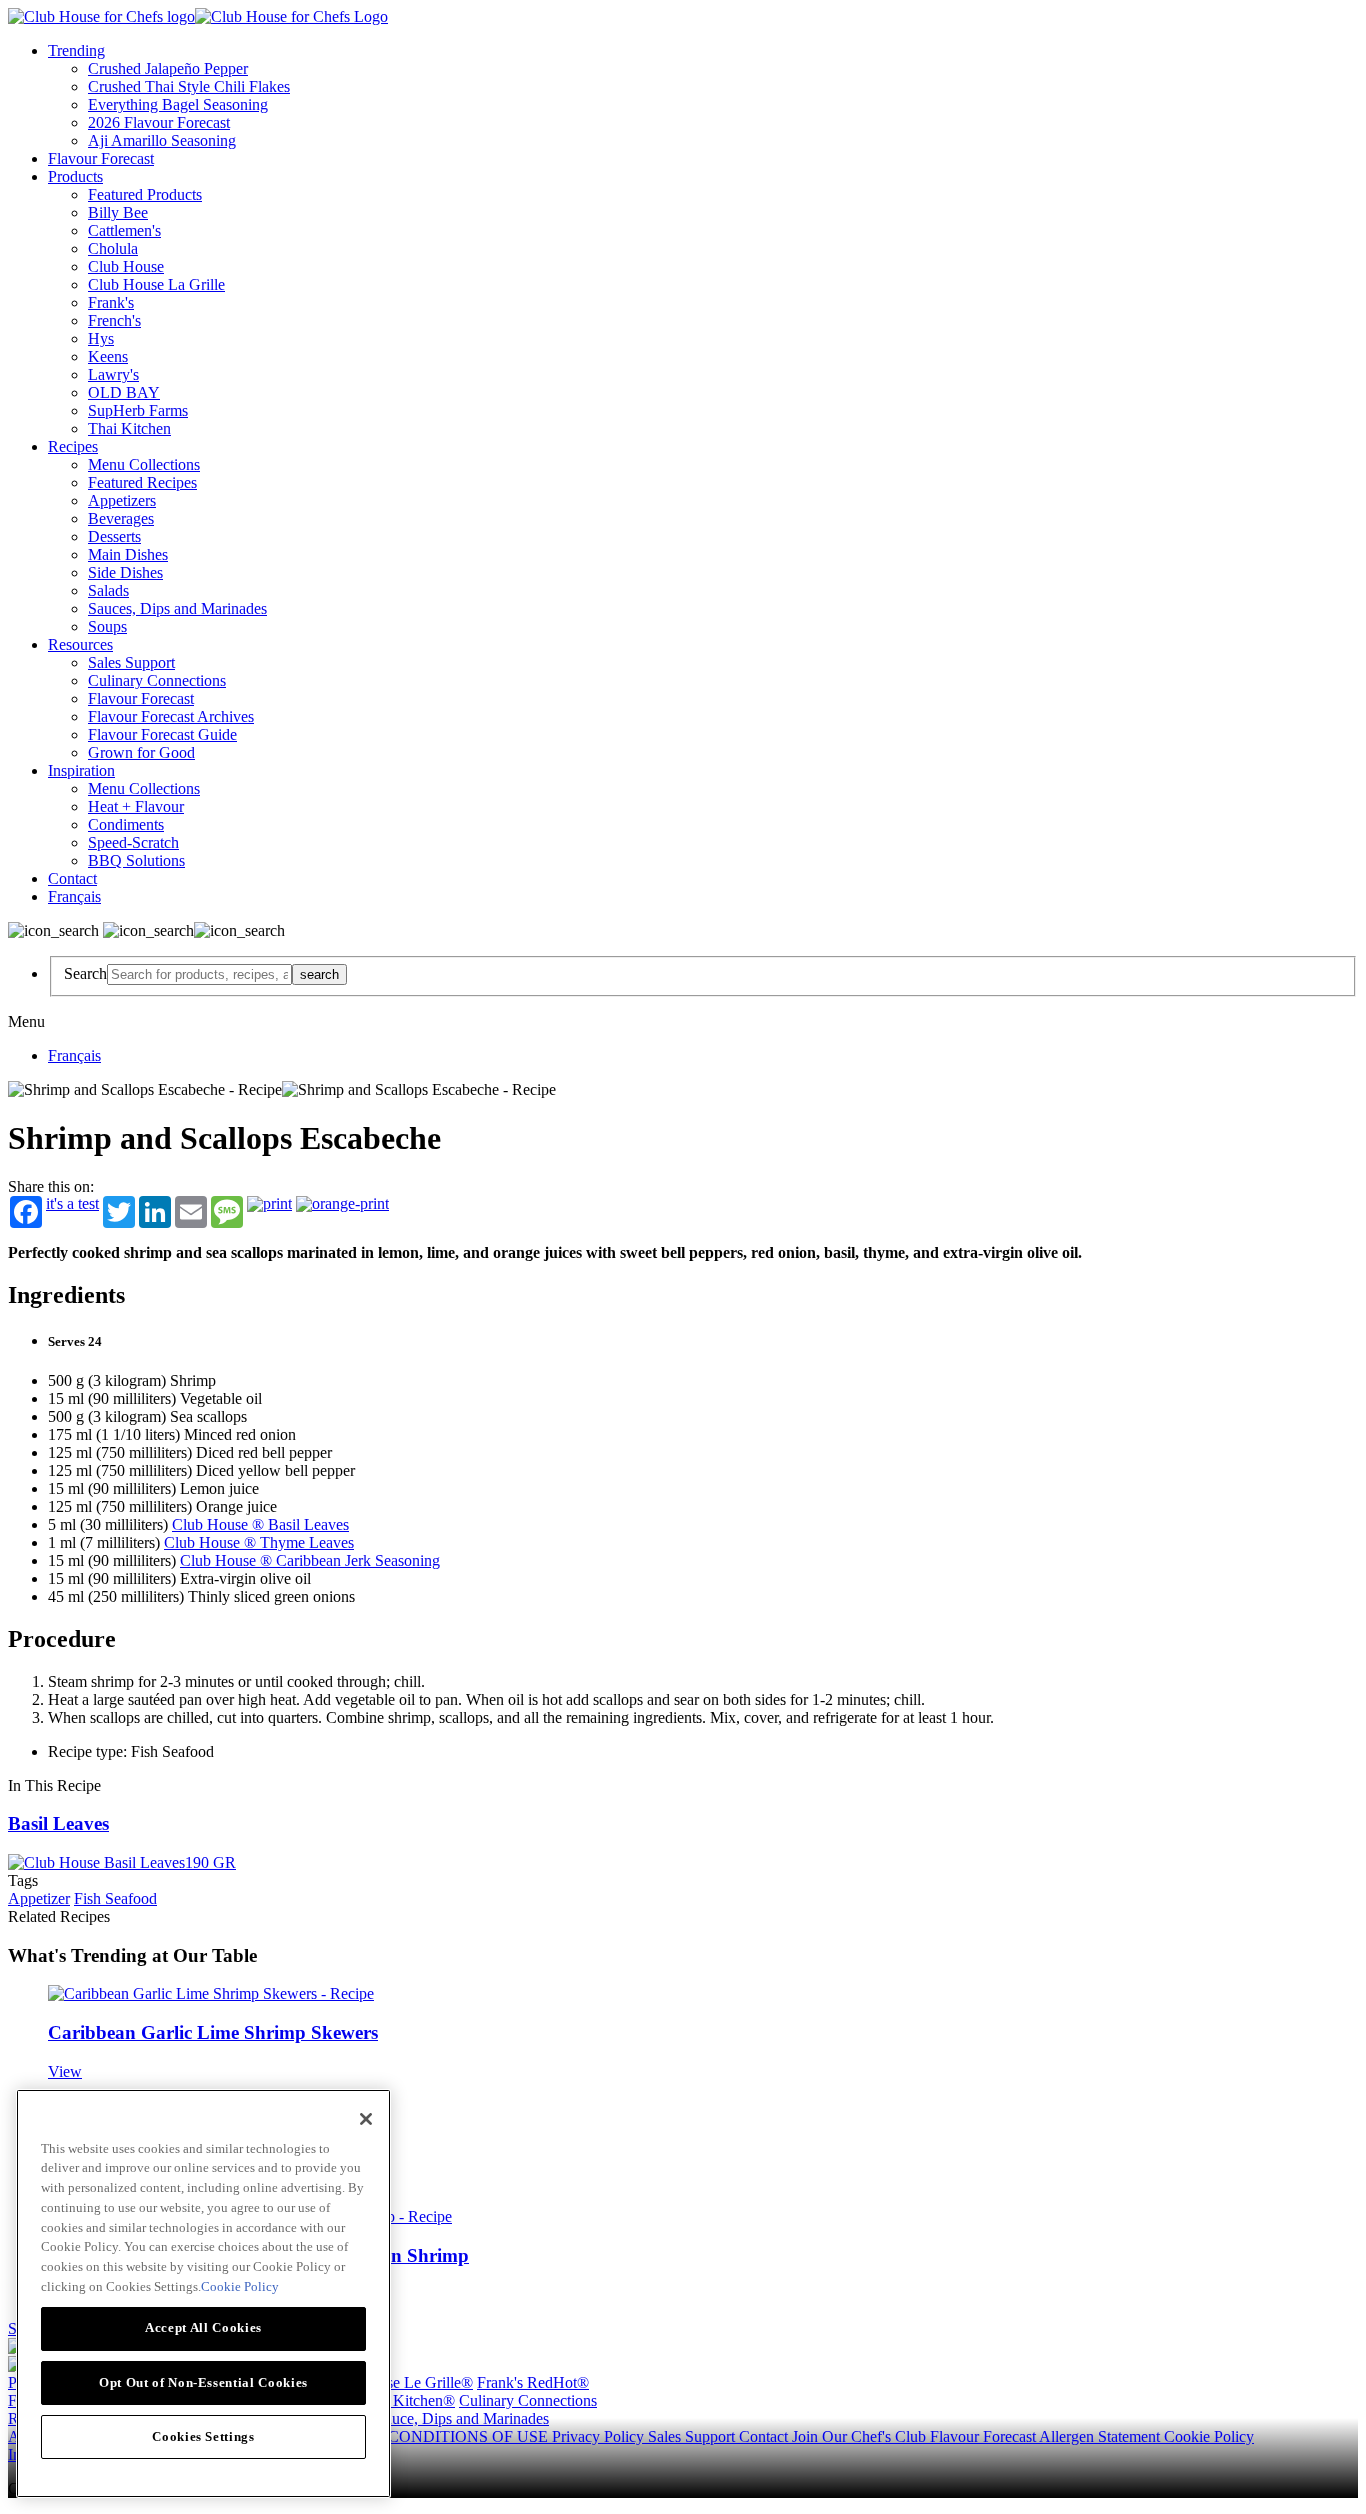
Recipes (73, 446)
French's (114, 320)
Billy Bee (118, 212)
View (65, 2071)
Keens (108, 356)
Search (85, 973)
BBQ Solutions (136, 860)
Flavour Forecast (101, 158)
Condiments (126, 824)
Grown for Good (141, 752)
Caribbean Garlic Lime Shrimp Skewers (213, 2032)
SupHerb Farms (138, 410)
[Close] (366, 2119)
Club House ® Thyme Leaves (259, 1542)
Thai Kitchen (129, 428)
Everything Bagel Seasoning (178, 104)
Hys (101, 338)
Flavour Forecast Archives (171, 716)
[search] (199, 974)
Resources (80, 644)
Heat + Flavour (136, 806)
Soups (107, 626)
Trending (76, 50)
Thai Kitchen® (407, 2400)
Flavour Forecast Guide (162, 734)
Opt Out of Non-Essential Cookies (203, 2381)
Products (75, 176)
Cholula (113, 248)
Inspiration (81, 770)
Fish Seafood (115, 1898)
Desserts (114, 536)
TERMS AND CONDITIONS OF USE (421, 2436)
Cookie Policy (1209, 2436)
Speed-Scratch (133, 842)
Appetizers (122, 500)
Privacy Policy (600, 2436)
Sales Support (131, 662)
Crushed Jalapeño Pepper (168, 68)
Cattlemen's (124, 230)
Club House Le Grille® (398, 2382)
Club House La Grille (156, 284)
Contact (72, 878)
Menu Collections (144, 464)
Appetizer (39, 1898)
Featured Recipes (142, 482)
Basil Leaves (58, 1823)
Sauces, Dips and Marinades (177, 608)
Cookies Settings (203, 2435)
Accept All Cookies (203, 2327)
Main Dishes (128, 554)
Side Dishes (125, 572)
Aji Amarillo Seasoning (162, 140)
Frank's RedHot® (533, 2382)
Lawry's (113, 374)
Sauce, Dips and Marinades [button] (462, 2418)
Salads (108, 590)
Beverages (121, 518)
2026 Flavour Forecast (159, 122)
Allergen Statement (1101, 2436)
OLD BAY (124, 392)
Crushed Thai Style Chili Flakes (189, 86)
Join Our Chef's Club (861, 2436)
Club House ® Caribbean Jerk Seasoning (310, 1560)
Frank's (111, 302)
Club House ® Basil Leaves (260, 1524)
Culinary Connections (157, 680)
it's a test (72, 1204)
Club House (126, 266)
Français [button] (74, 896)
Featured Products (145, 194)
